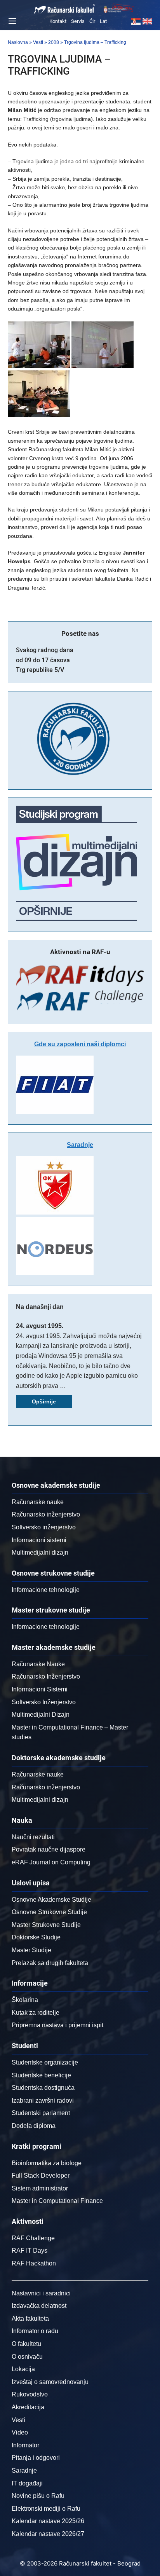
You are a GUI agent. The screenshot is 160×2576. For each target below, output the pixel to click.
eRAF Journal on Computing (51, 1862)
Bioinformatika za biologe (47, 2163)
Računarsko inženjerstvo (46, 1514)
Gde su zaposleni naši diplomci (80, 1044)
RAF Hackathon (34, 2263)
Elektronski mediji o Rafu (46, 2509)
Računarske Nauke (38, 1664)
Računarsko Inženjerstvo (46, 1676)
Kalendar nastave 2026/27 (48, 2534)
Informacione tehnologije (46, 1590)
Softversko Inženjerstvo (44, 1702)
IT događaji (27, 2483)
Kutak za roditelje (36, 2013)
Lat (103, 21)
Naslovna (18, 42)
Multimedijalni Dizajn (41, 1715)
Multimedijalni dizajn (40, 1552)
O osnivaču (27, 2357)
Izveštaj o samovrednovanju (50, 2382)
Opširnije (44, 1401)
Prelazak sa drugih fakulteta (50, 1963)
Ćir (92, 21)
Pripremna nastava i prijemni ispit (57, 2025)
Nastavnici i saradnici (41, 2293)
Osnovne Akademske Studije (51, 1900)
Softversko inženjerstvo (44, 1527)
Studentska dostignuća (43, 2088)
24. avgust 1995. (40, 1326)
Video (20, 2432)
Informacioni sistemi (39, 1540)
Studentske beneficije (41, 2075)
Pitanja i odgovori (36, 2458)
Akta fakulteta (30, 2319)
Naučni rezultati (33, 1837)
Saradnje (80, 1145)
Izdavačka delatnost (39, 2306)
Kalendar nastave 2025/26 (48, 2521)
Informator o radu (35, 2331)
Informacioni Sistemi (40, 1689)
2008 (54, 42)
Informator (25, 2445)
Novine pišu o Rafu (38, 2496)
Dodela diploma (34, 2126)
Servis (78, 21)
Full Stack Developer (41, 2175)
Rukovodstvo (30, 2394)
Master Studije (31, 1950)
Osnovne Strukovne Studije (49, 1912)
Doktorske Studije (36, 1937)
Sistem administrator (40, 2188)
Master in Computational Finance (57, 2201)
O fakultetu (26, 2344)
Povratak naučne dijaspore (49, 1849)
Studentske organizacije (45, 2062)
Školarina (25, 2000)
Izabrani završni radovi (43, 2100)
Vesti (38, 42)
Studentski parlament (41, 2113)
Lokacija (23, 2369)
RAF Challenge (33, 2238)
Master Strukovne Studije (46, 1925)
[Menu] (11, 21)
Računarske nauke (38, 1502)
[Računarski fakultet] (64, 9)
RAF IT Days (30, 2251)
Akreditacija (28, 2407)
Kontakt (58, 21)
